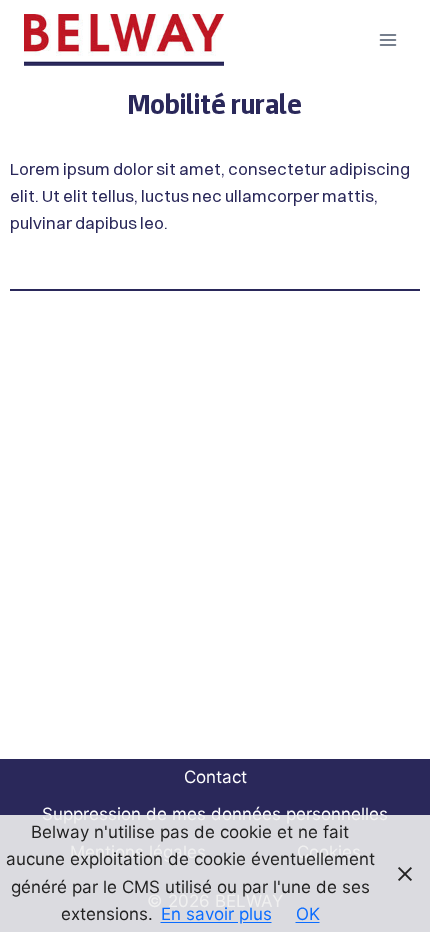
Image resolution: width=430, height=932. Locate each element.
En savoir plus (216, 914)
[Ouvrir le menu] (387, 39)
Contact (215, 777)
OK (308, 914)
